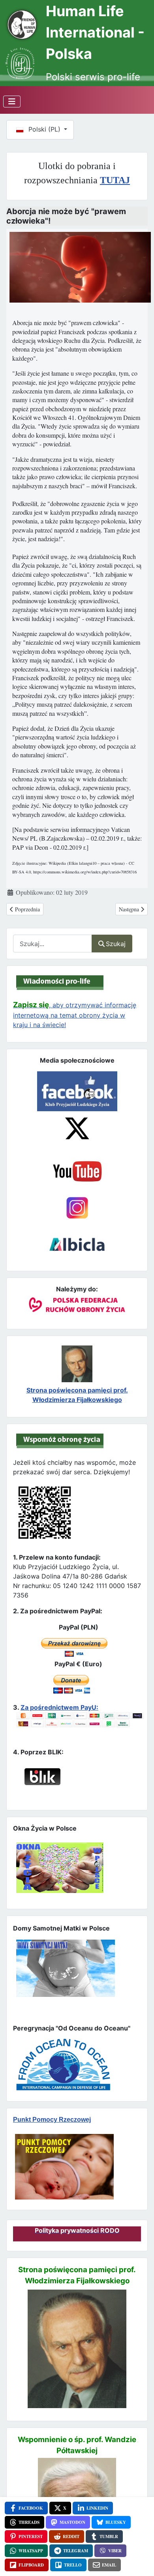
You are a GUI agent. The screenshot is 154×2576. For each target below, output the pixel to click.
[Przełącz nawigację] (12, 102)
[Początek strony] (139, 2556)
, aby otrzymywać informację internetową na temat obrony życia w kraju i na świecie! (75, 1015)
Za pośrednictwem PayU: (59, 1707)
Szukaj (116, 944)
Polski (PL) (44, 129)
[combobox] (53, 944)
